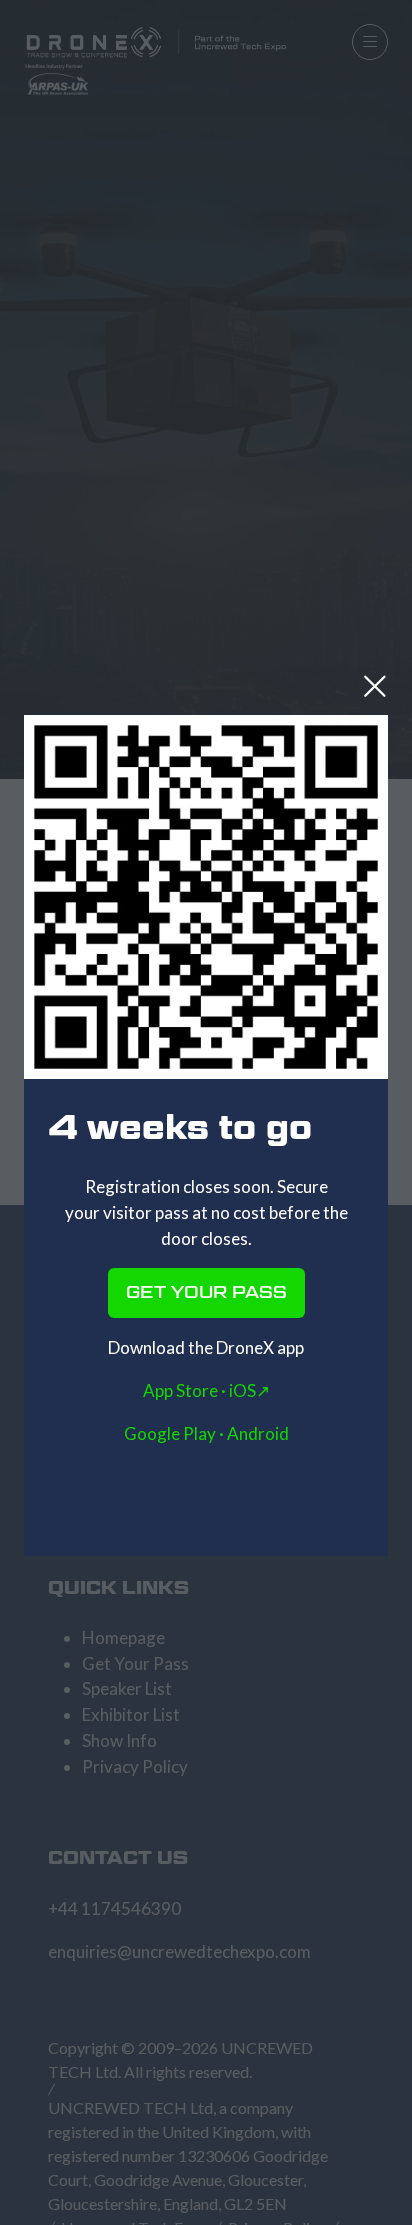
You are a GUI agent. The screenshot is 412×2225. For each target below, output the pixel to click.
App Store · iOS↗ (206, 1390)
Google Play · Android (206, 1433)
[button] (375, 686)
